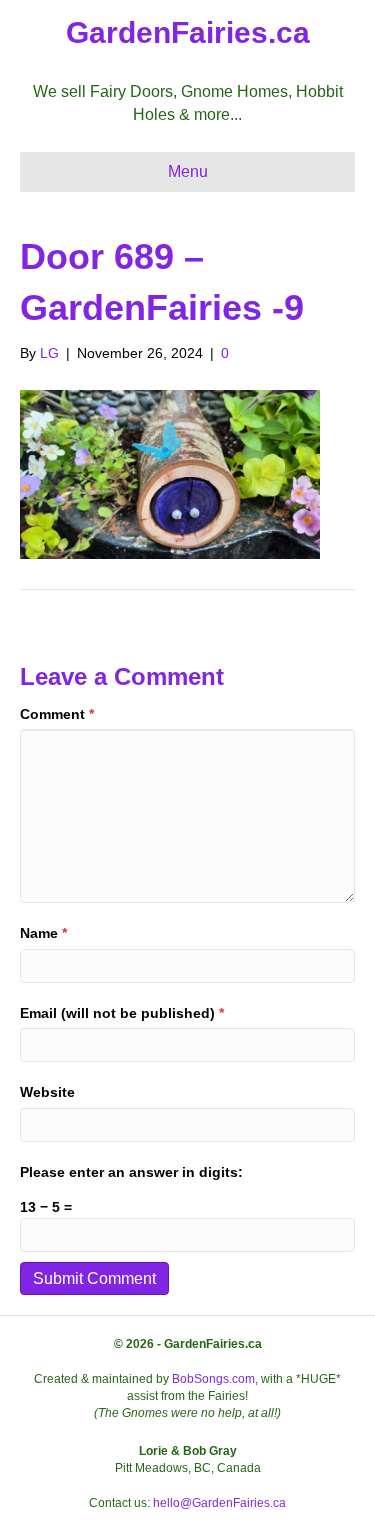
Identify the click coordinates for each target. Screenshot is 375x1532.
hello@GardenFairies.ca (219, 1503)
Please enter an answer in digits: (131, 1172)
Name (43, 933)
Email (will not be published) (122, 1013)
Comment (57, 714)
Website (47, 1092)
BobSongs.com (213, 1379)
